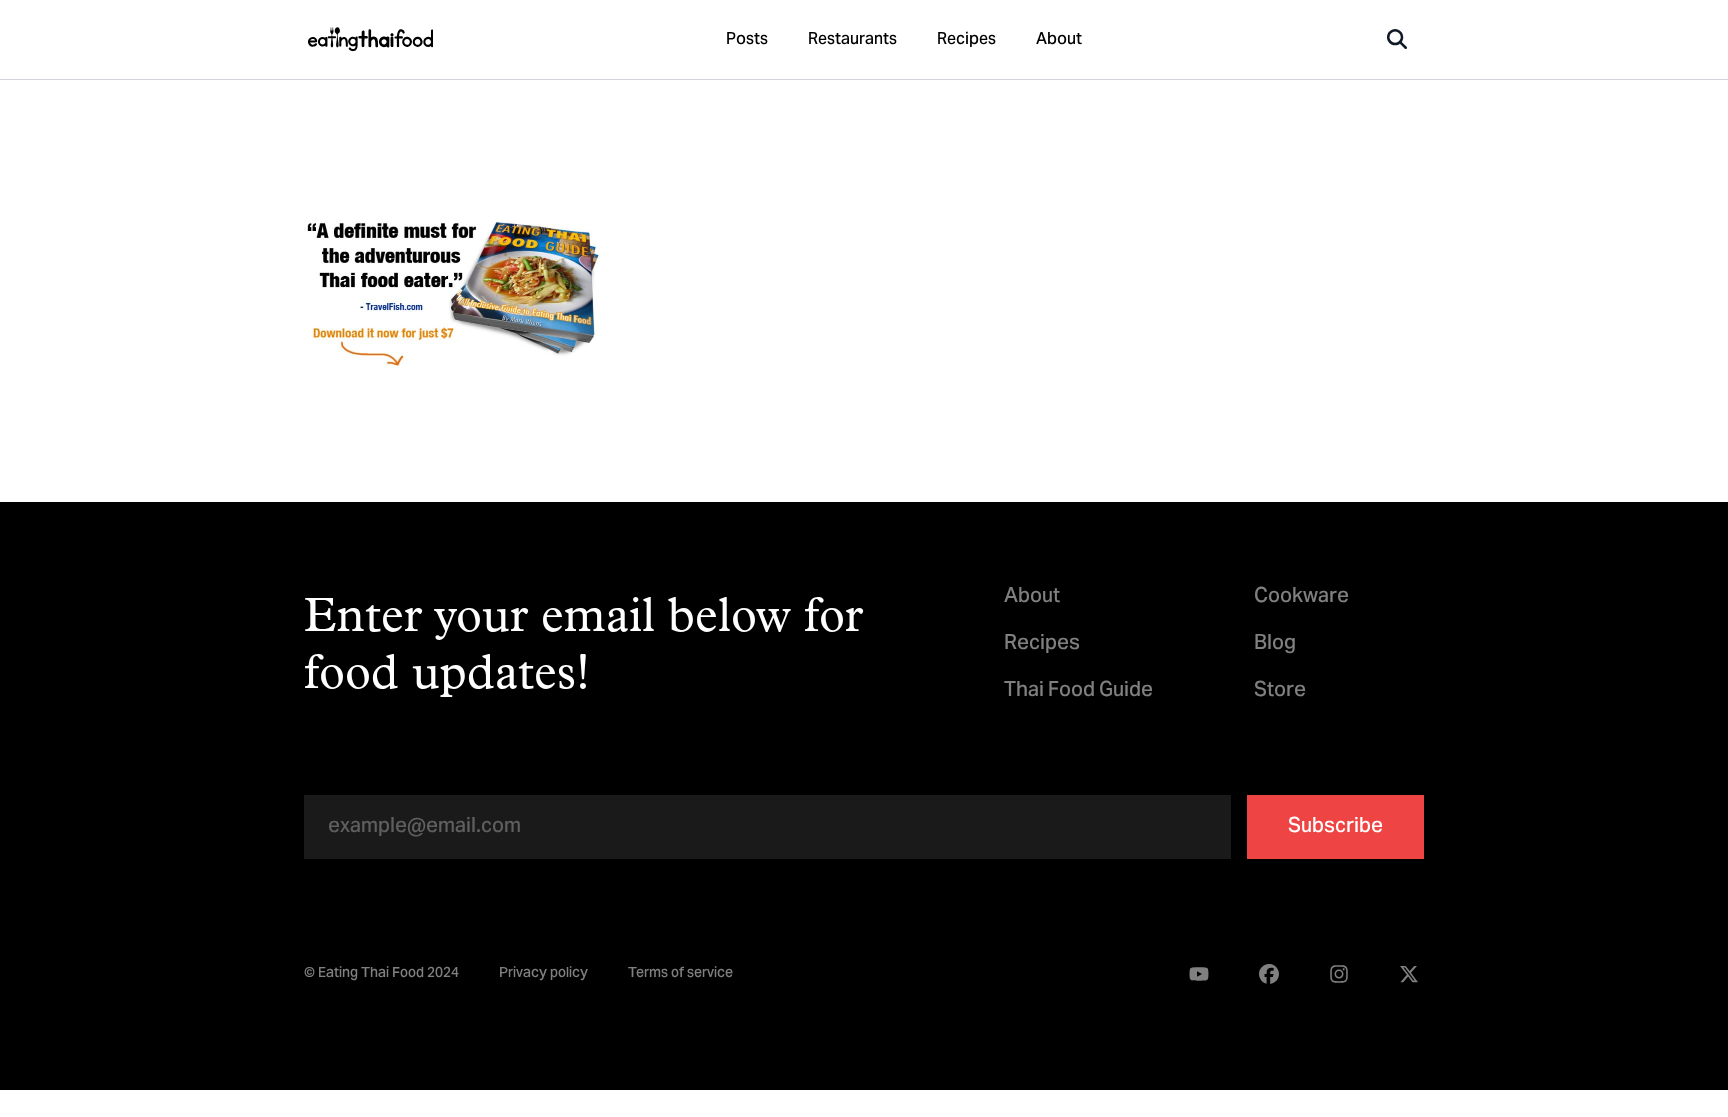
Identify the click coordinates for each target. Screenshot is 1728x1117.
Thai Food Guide (1078, 691)
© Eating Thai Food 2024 (381, 975)
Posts (747, 40)
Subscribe (1335, 827)
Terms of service (680, 975)
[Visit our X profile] (1409, 974)
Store (1280, 691)
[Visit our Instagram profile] (1339, 974)
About (1059, 40)
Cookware (1301, 597)
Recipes (966, 40)
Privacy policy (543, 975)
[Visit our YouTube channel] (1199, 974)
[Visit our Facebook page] (1269, 974)
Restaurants (852, 40)
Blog (1275, 644)
